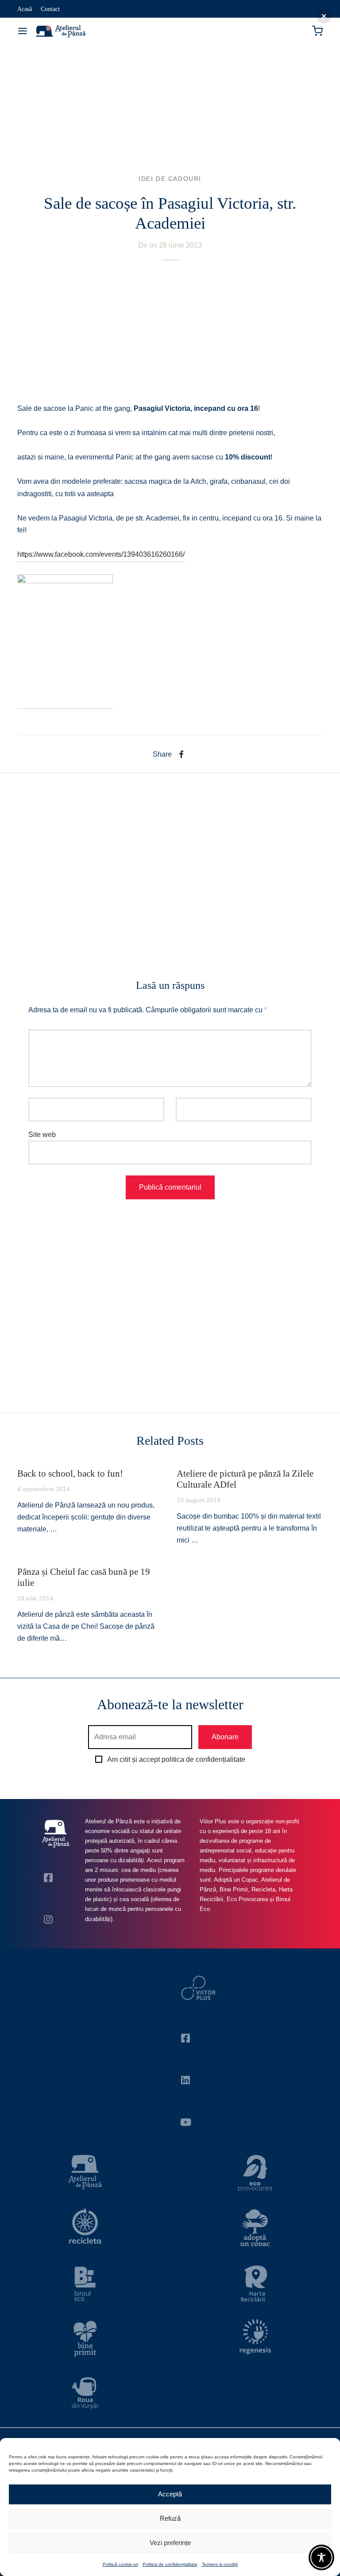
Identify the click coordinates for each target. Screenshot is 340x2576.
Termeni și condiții (220, 2564)
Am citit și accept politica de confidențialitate (176, 1759)
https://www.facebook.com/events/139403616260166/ (101, 554)
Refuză (170, 2518)
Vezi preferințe (170, 2543)
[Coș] (317, 31)
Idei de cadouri (170, 179)
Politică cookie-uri (120, 2564)
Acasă (25, 9)
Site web (42, 1135)
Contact (50, 9)
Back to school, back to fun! (70, 1473)
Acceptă (170, 2494)
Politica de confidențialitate (170, 2564)
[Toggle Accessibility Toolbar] (321, 2557)
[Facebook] (181, 754)
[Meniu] (23, 31)
